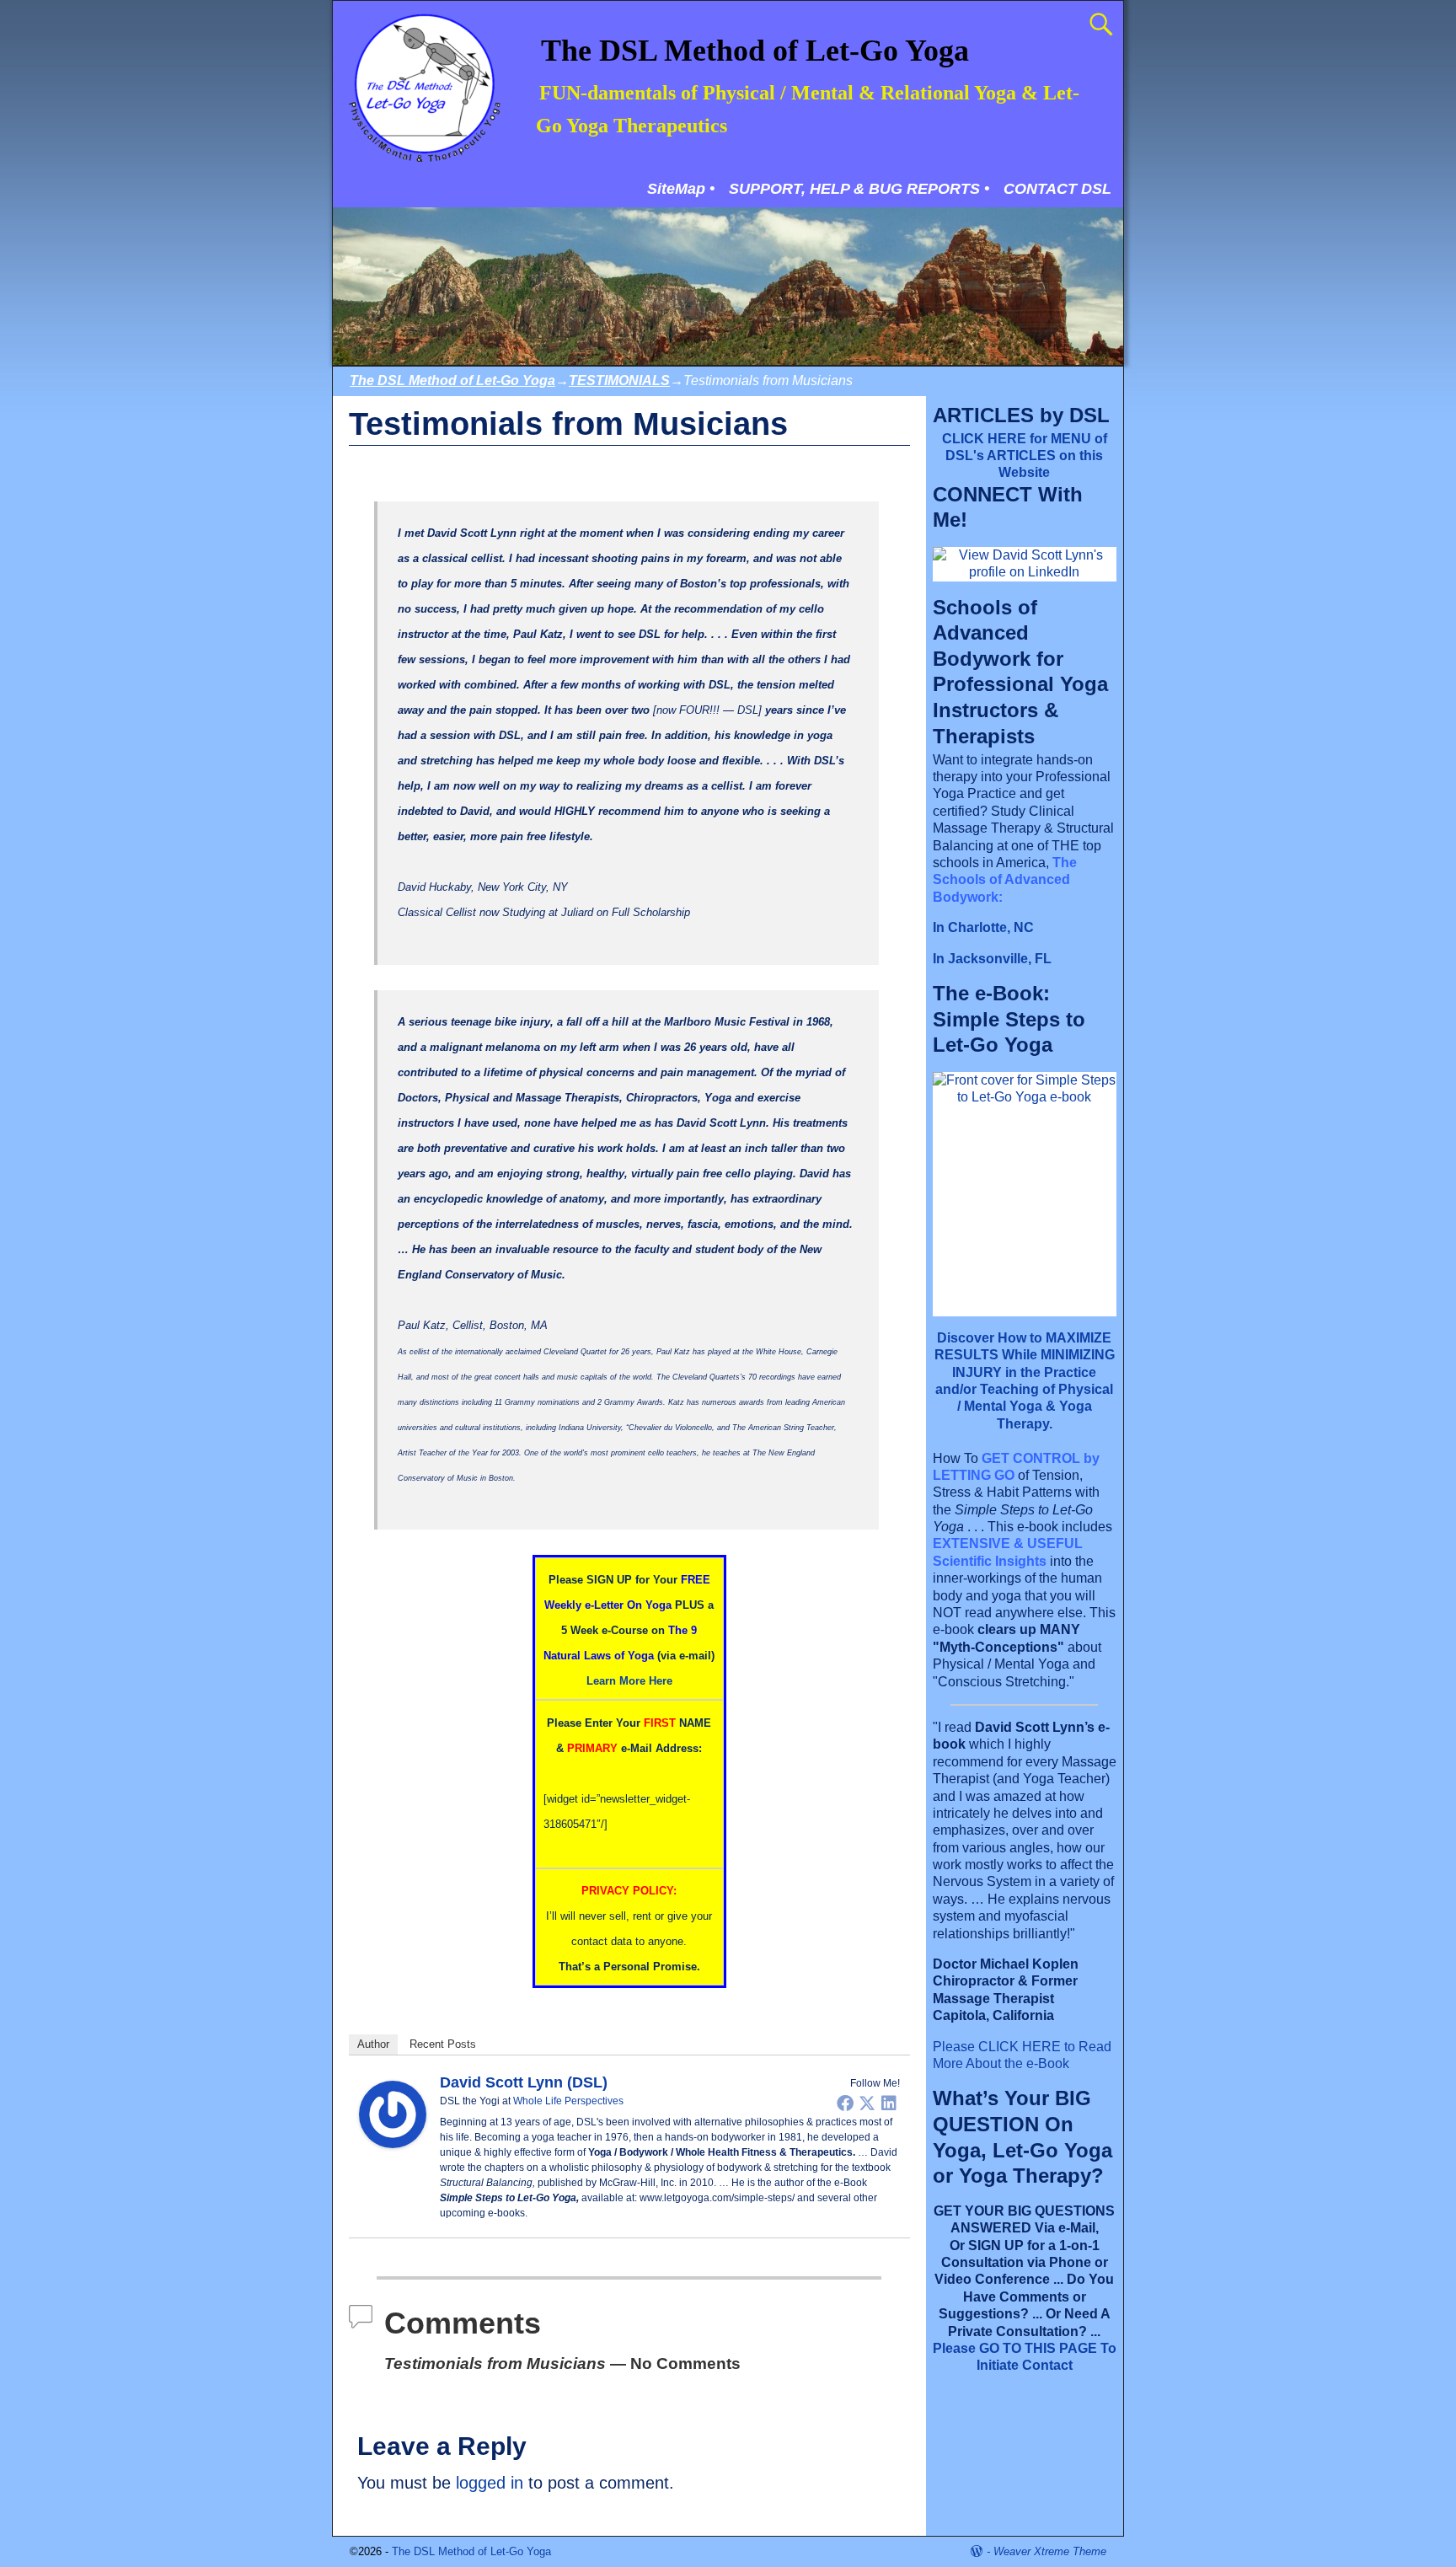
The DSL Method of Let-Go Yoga (755, 51)
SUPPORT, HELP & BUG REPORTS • (859, 189)
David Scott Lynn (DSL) (524, 2082)
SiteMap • (681, 189)
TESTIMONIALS (619, 380)
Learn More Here (629, 1681)
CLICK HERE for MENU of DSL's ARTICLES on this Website (1025, 456)
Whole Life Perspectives (568, 2101)
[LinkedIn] (889, 2103)
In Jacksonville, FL (992, 959)
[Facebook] (845, 2103)
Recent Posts (443, 2044)
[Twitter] (867, 2103)
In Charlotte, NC (983, 927)
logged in (490, 2483)
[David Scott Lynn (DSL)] (393, 2142)
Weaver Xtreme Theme (1050, 2551)
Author (373, 2044)
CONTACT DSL (1057, 189)
